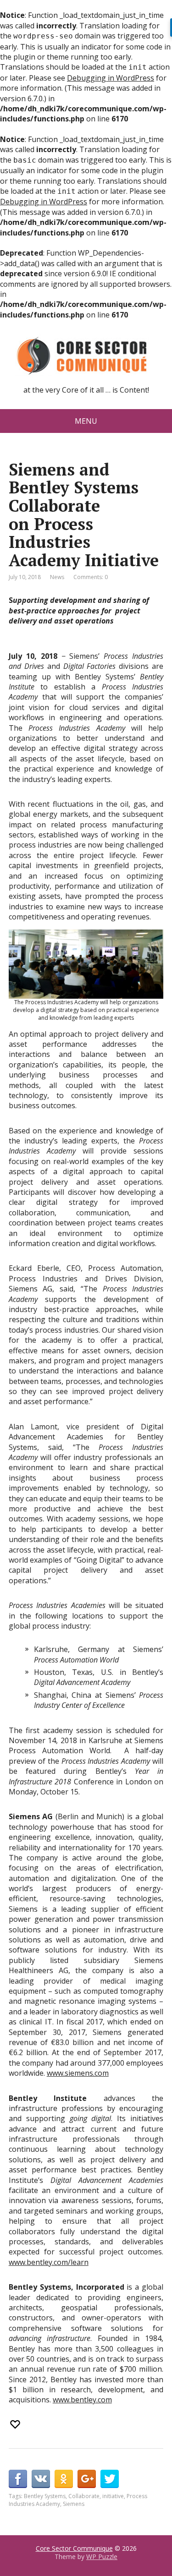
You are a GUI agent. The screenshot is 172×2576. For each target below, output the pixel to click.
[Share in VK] (41, 2479)
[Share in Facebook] (18, 2479)
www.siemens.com (78, 2073)
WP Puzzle (102, 2557)
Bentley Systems (45, 2496)
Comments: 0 (91, 577)
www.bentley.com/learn (49, 2262)
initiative (113, 2496)
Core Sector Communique (74, 2548)
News (57, 577)
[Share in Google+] (87, 2479)
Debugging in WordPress (111, 78)
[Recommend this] (16, 2424)
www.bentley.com (82, 2400)
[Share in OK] (64, 2479)
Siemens (74, 2504)
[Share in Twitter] (110, 2479)
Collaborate (84, 2496)
